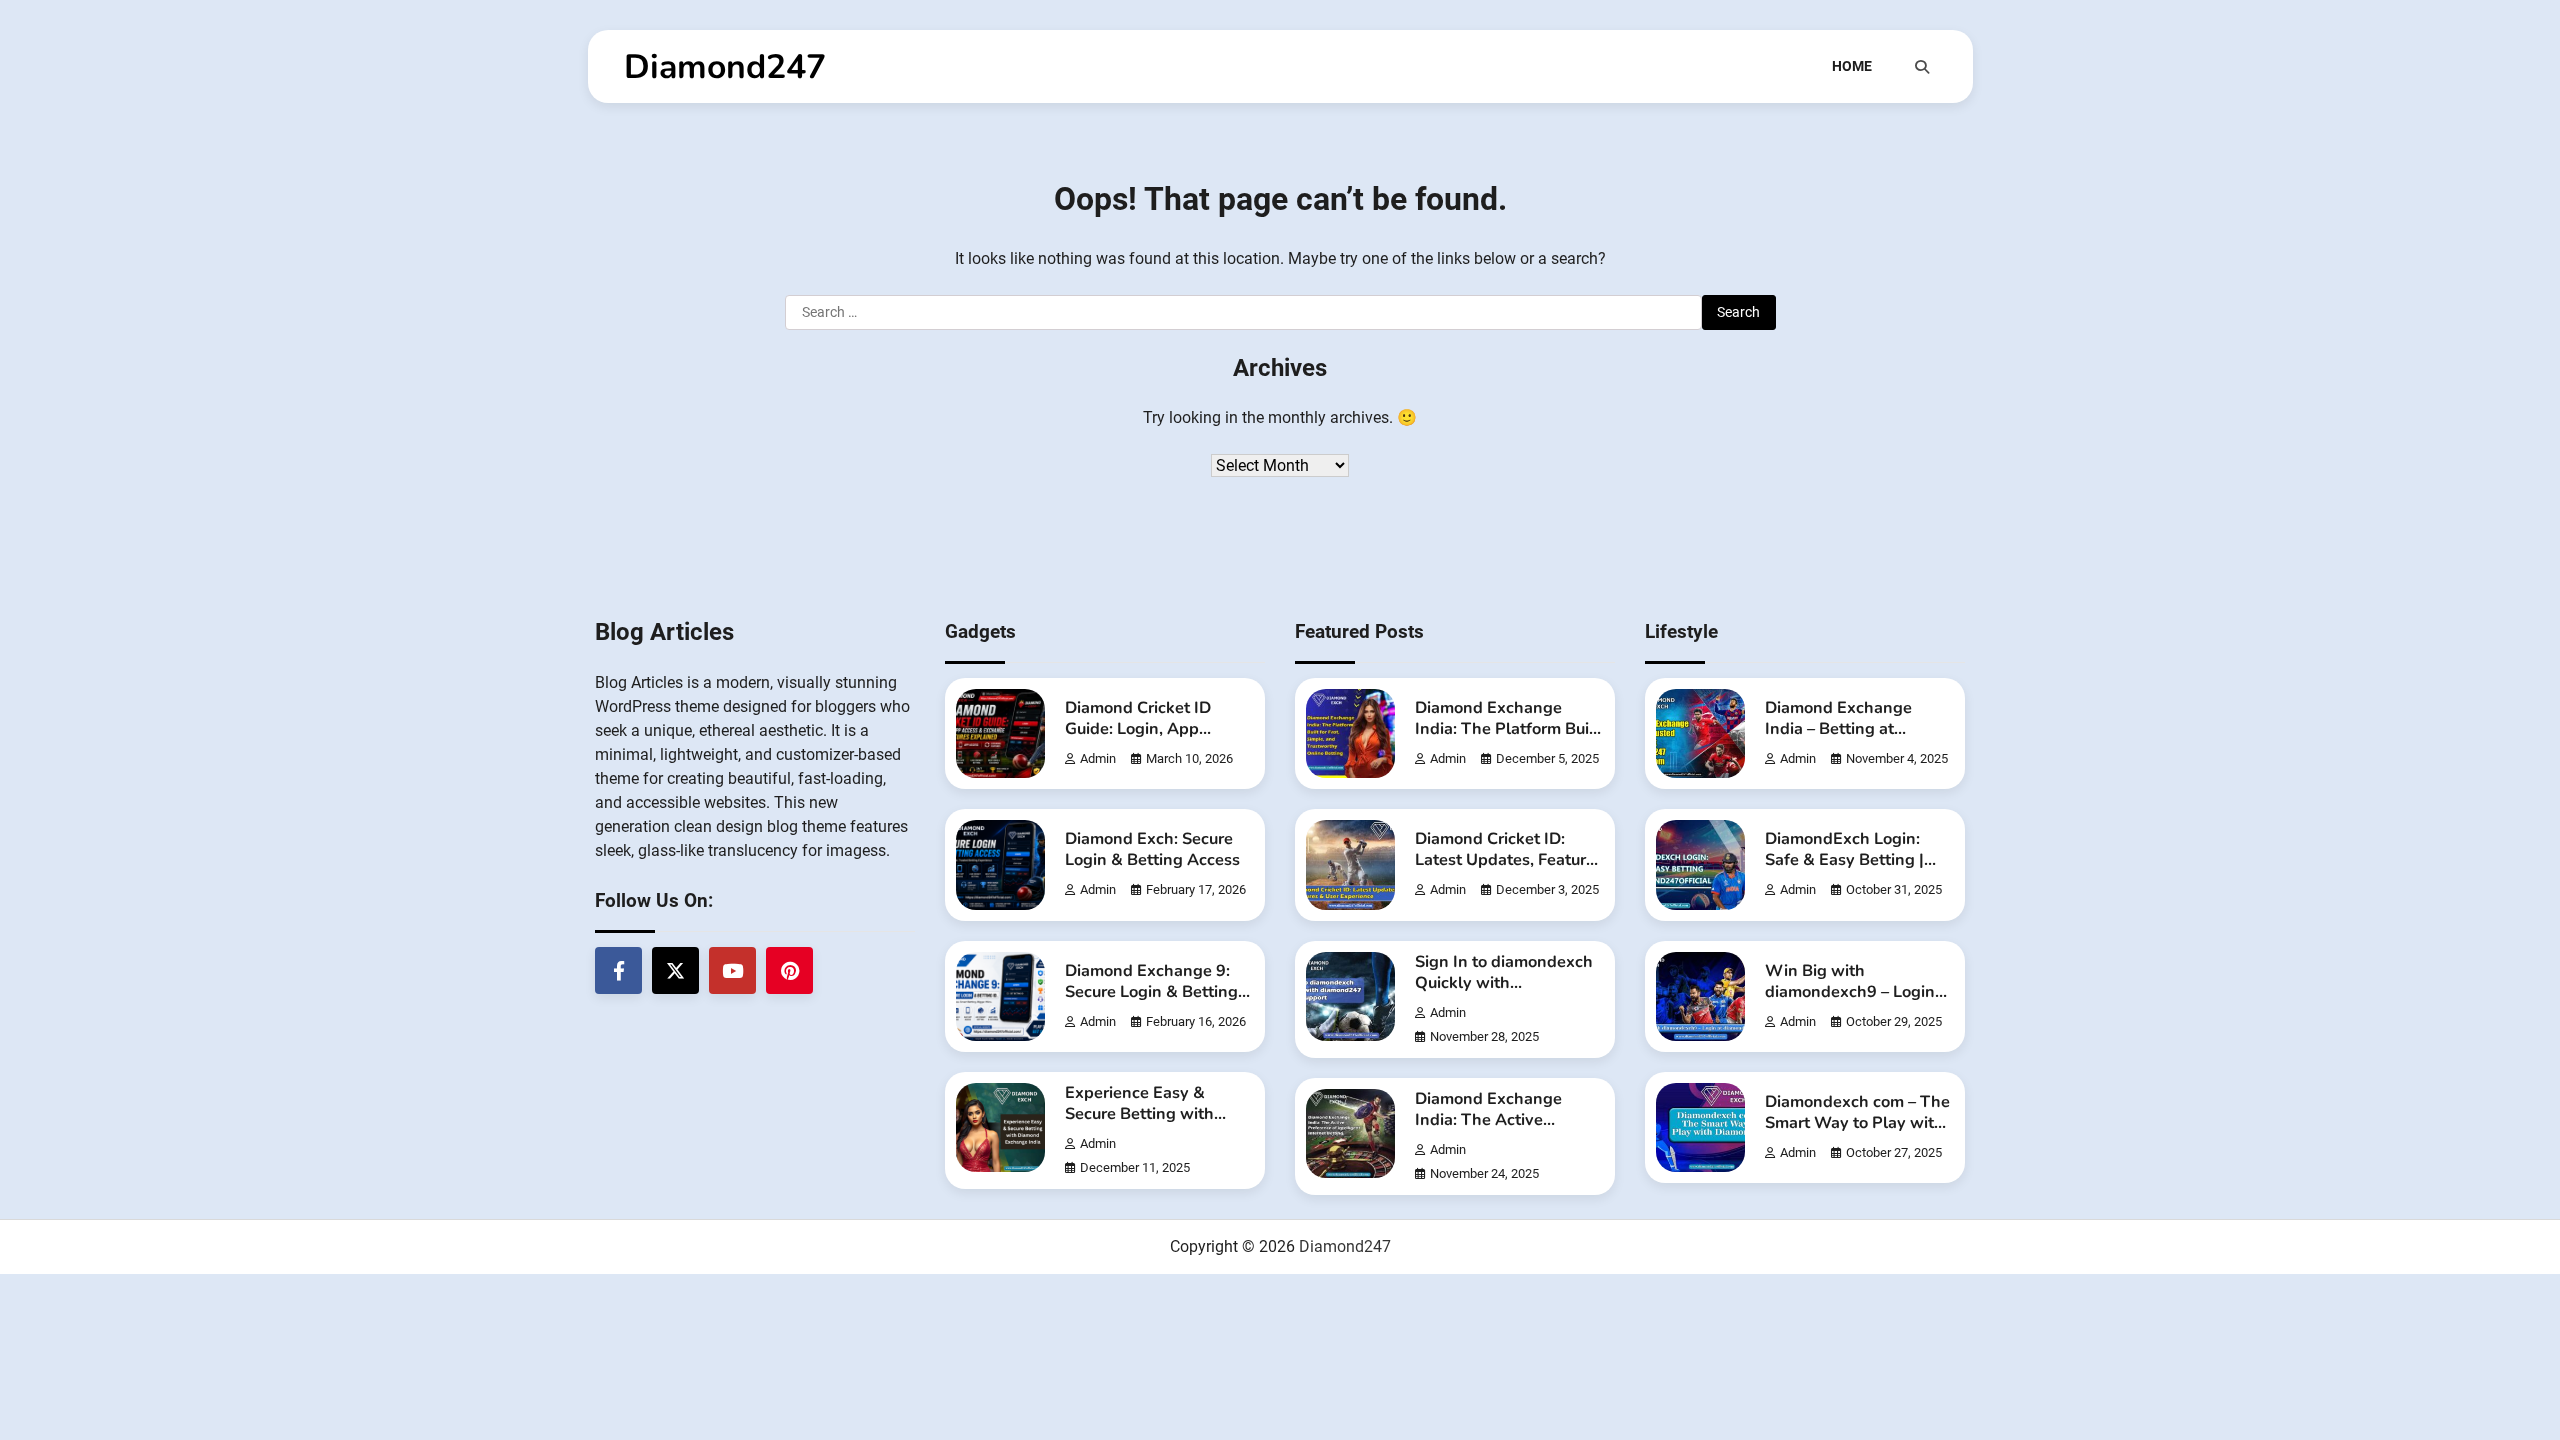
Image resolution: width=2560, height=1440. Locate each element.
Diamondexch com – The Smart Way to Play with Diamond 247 (1857, 1123)
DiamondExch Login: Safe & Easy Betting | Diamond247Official (1844, 860)
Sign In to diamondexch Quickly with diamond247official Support (1504, 993)
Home (1852, 66)
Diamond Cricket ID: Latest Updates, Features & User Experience (1509, 860)
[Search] (1922, 67)
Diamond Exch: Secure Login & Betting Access (1152, 849)
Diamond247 (725, 67)
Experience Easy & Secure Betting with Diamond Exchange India (1139, 1124)
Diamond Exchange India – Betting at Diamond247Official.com (1859, 729)
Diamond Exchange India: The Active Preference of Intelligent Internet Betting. (1507, 1130)
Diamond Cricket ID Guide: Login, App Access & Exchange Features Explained (1139, 739)
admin (1098, 758)
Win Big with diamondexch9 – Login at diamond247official (1850, 992)
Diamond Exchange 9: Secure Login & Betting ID (1151, 992)
